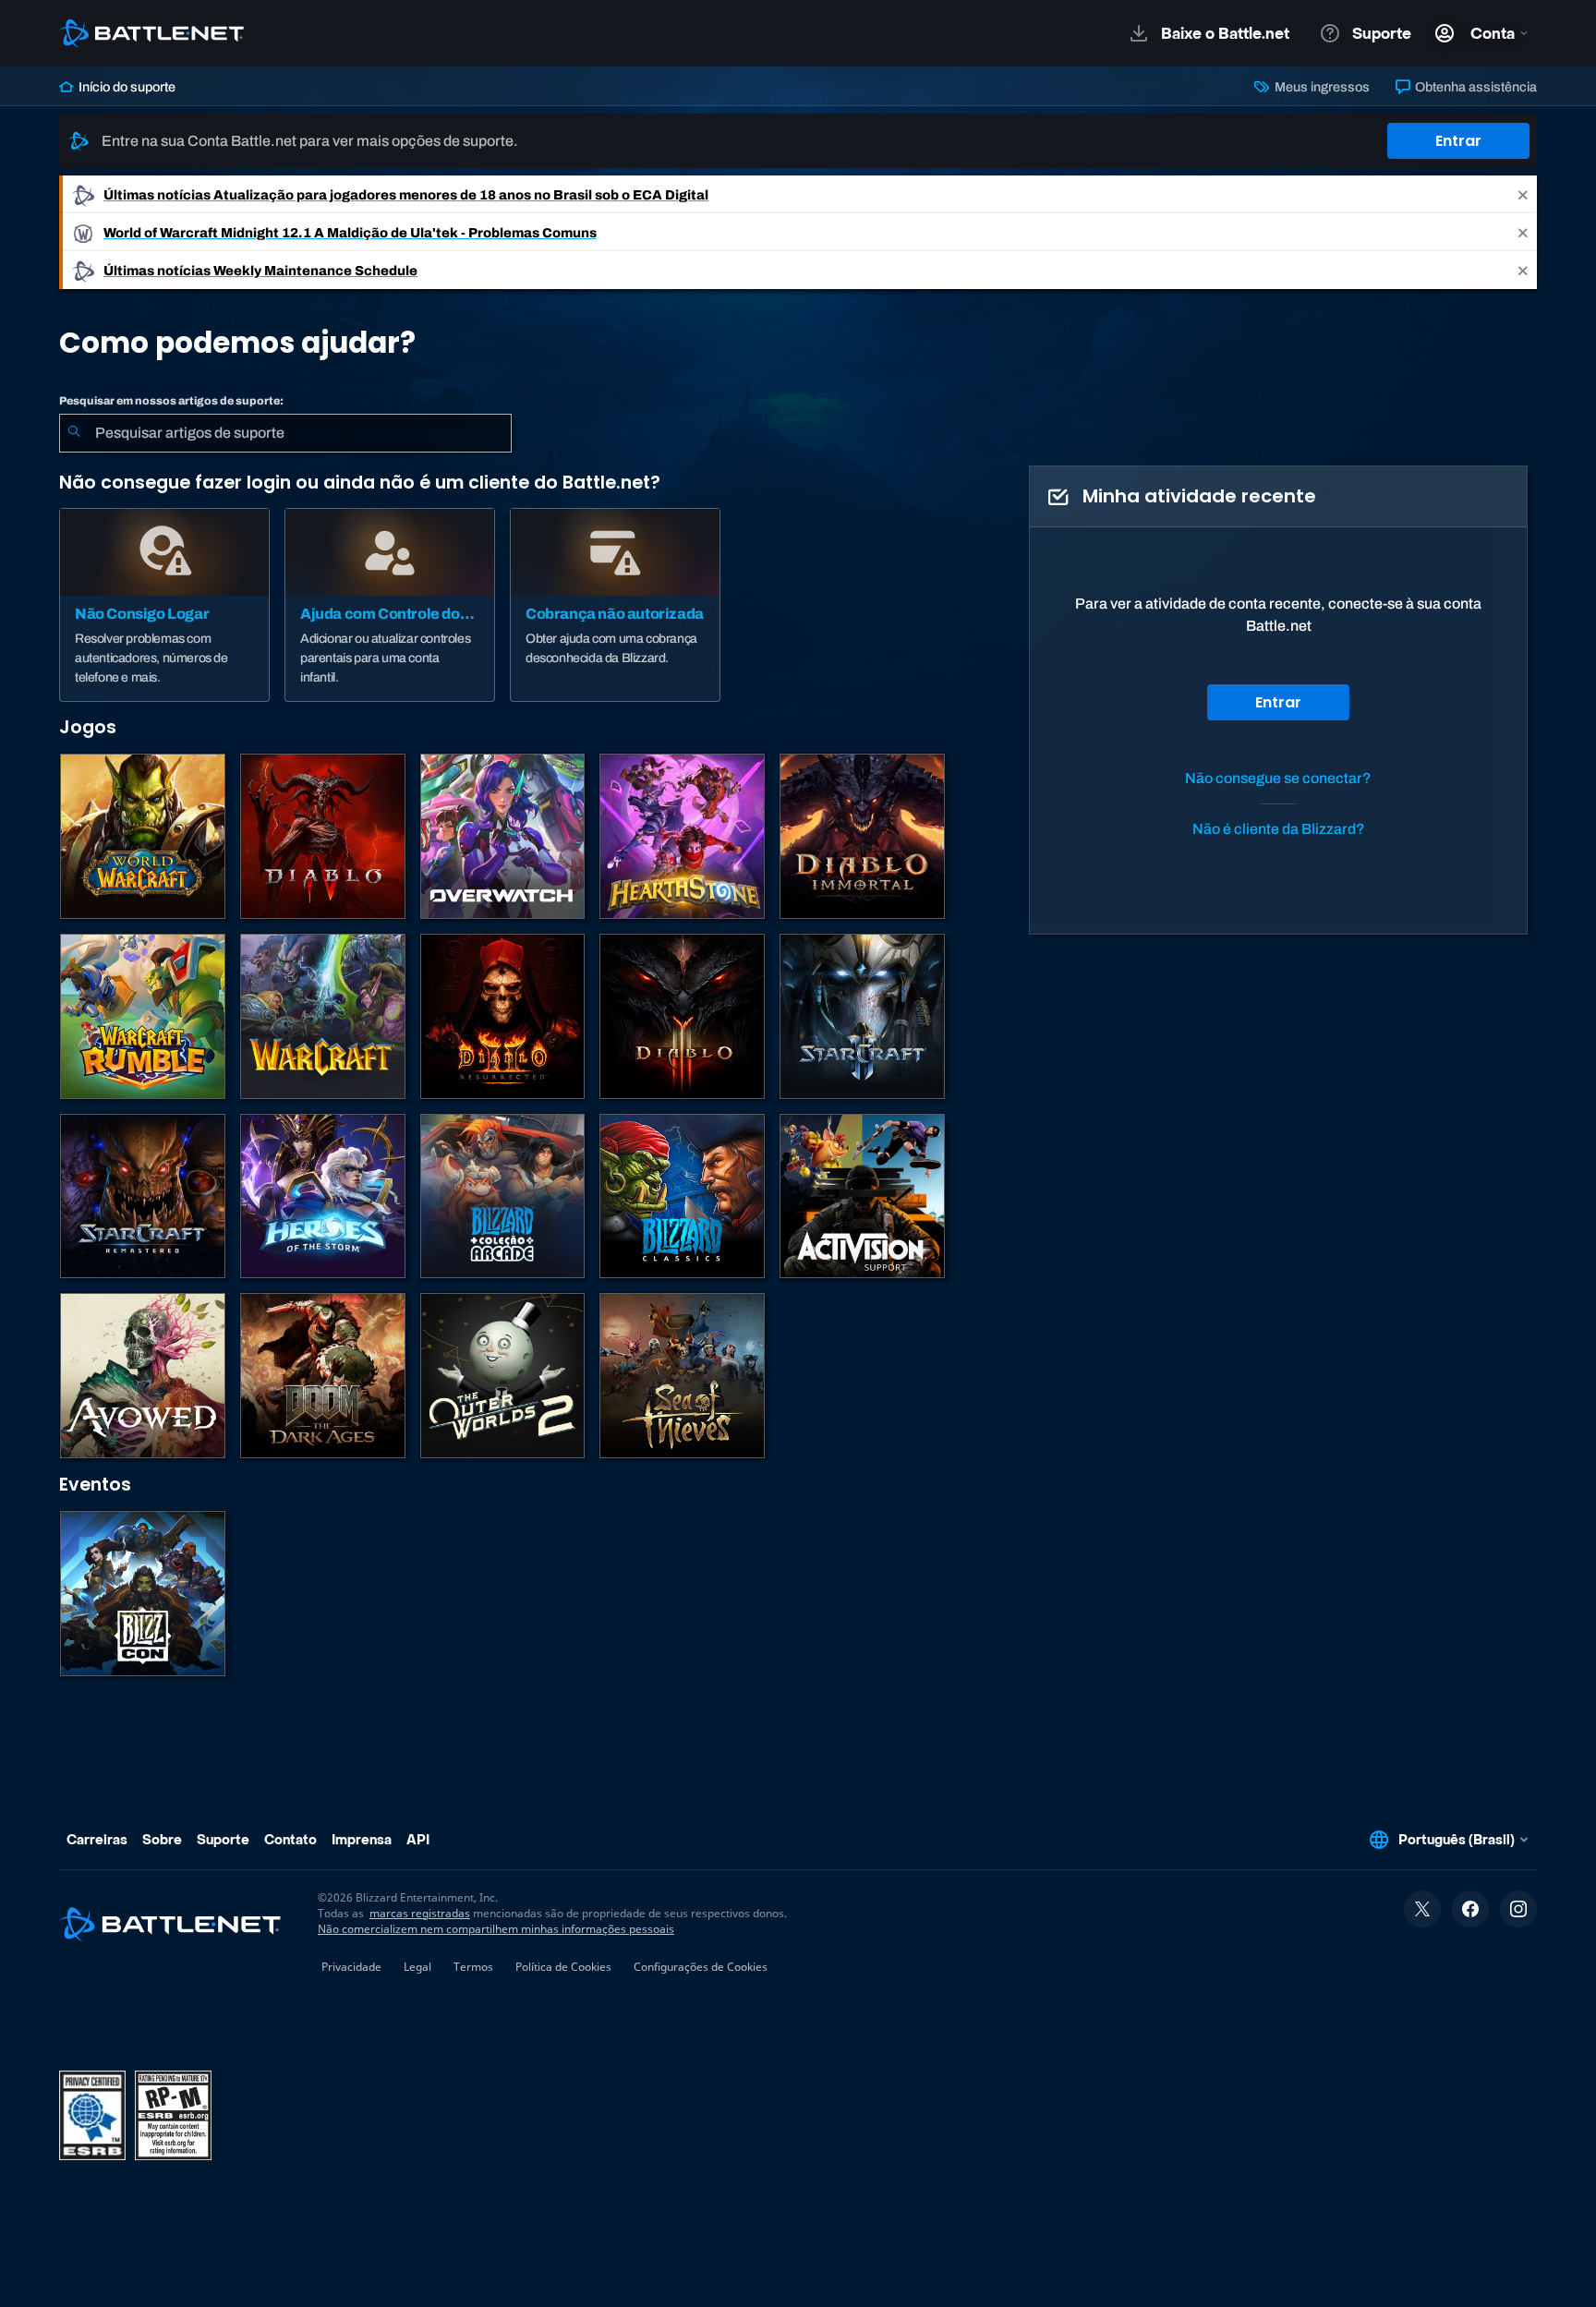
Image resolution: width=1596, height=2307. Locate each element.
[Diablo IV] (323, 836)
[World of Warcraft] (143, 836)
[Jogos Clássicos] (682, 1196)
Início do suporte (126, 87)
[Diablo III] (682, 1016)
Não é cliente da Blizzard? (1279, 829)
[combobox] (285, 433)
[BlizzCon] (143, 1594)
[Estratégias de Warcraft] (323, 1016)
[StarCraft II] (862, 1016)
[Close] (1523, 194)
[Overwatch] (503, 836)
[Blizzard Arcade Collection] (503, 1196)
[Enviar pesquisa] (74, 433)
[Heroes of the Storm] (323, 1196)
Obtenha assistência (1475, 87)
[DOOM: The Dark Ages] (323, 1376)
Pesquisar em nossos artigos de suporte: (171, 401)
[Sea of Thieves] (682, 1376)
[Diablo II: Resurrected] (503, 1016)
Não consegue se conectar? (1278, 778)
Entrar (1458, 141)
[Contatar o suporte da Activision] (862, 1196)
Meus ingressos (1320, 87)
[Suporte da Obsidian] (143, 1376)
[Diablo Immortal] (862, 836)
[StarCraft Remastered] (143, 1196)
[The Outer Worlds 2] (503, 1376)
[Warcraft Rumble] (143, 1016)
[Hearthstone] (682, 836)
